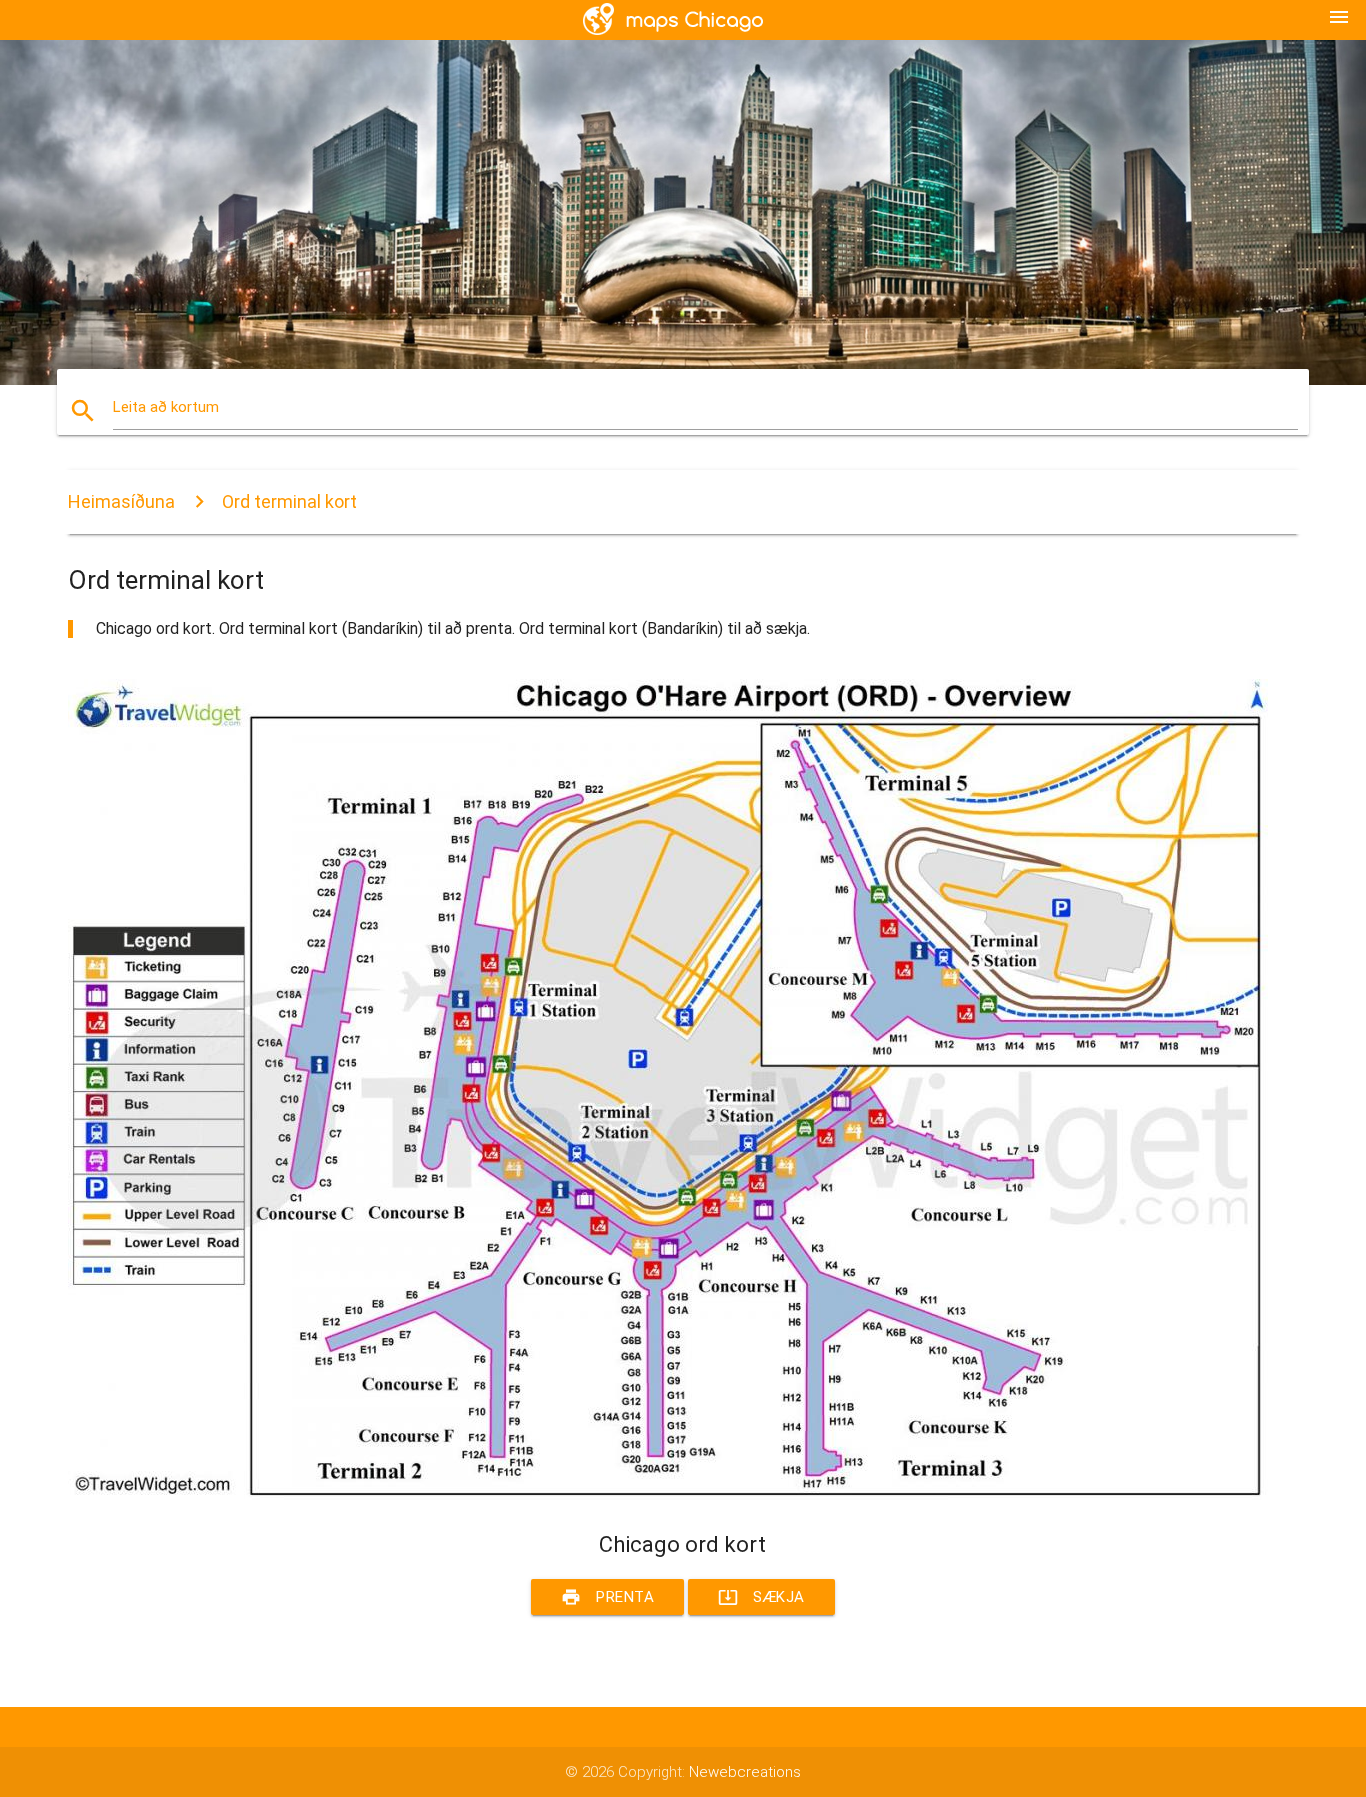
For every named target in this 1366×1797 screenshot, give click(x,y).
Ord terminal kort (289, 501)
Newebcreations (745, 1772)
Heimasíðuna (121, 501)
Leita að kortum (166, 407)
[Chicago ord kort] (668, 1495)
